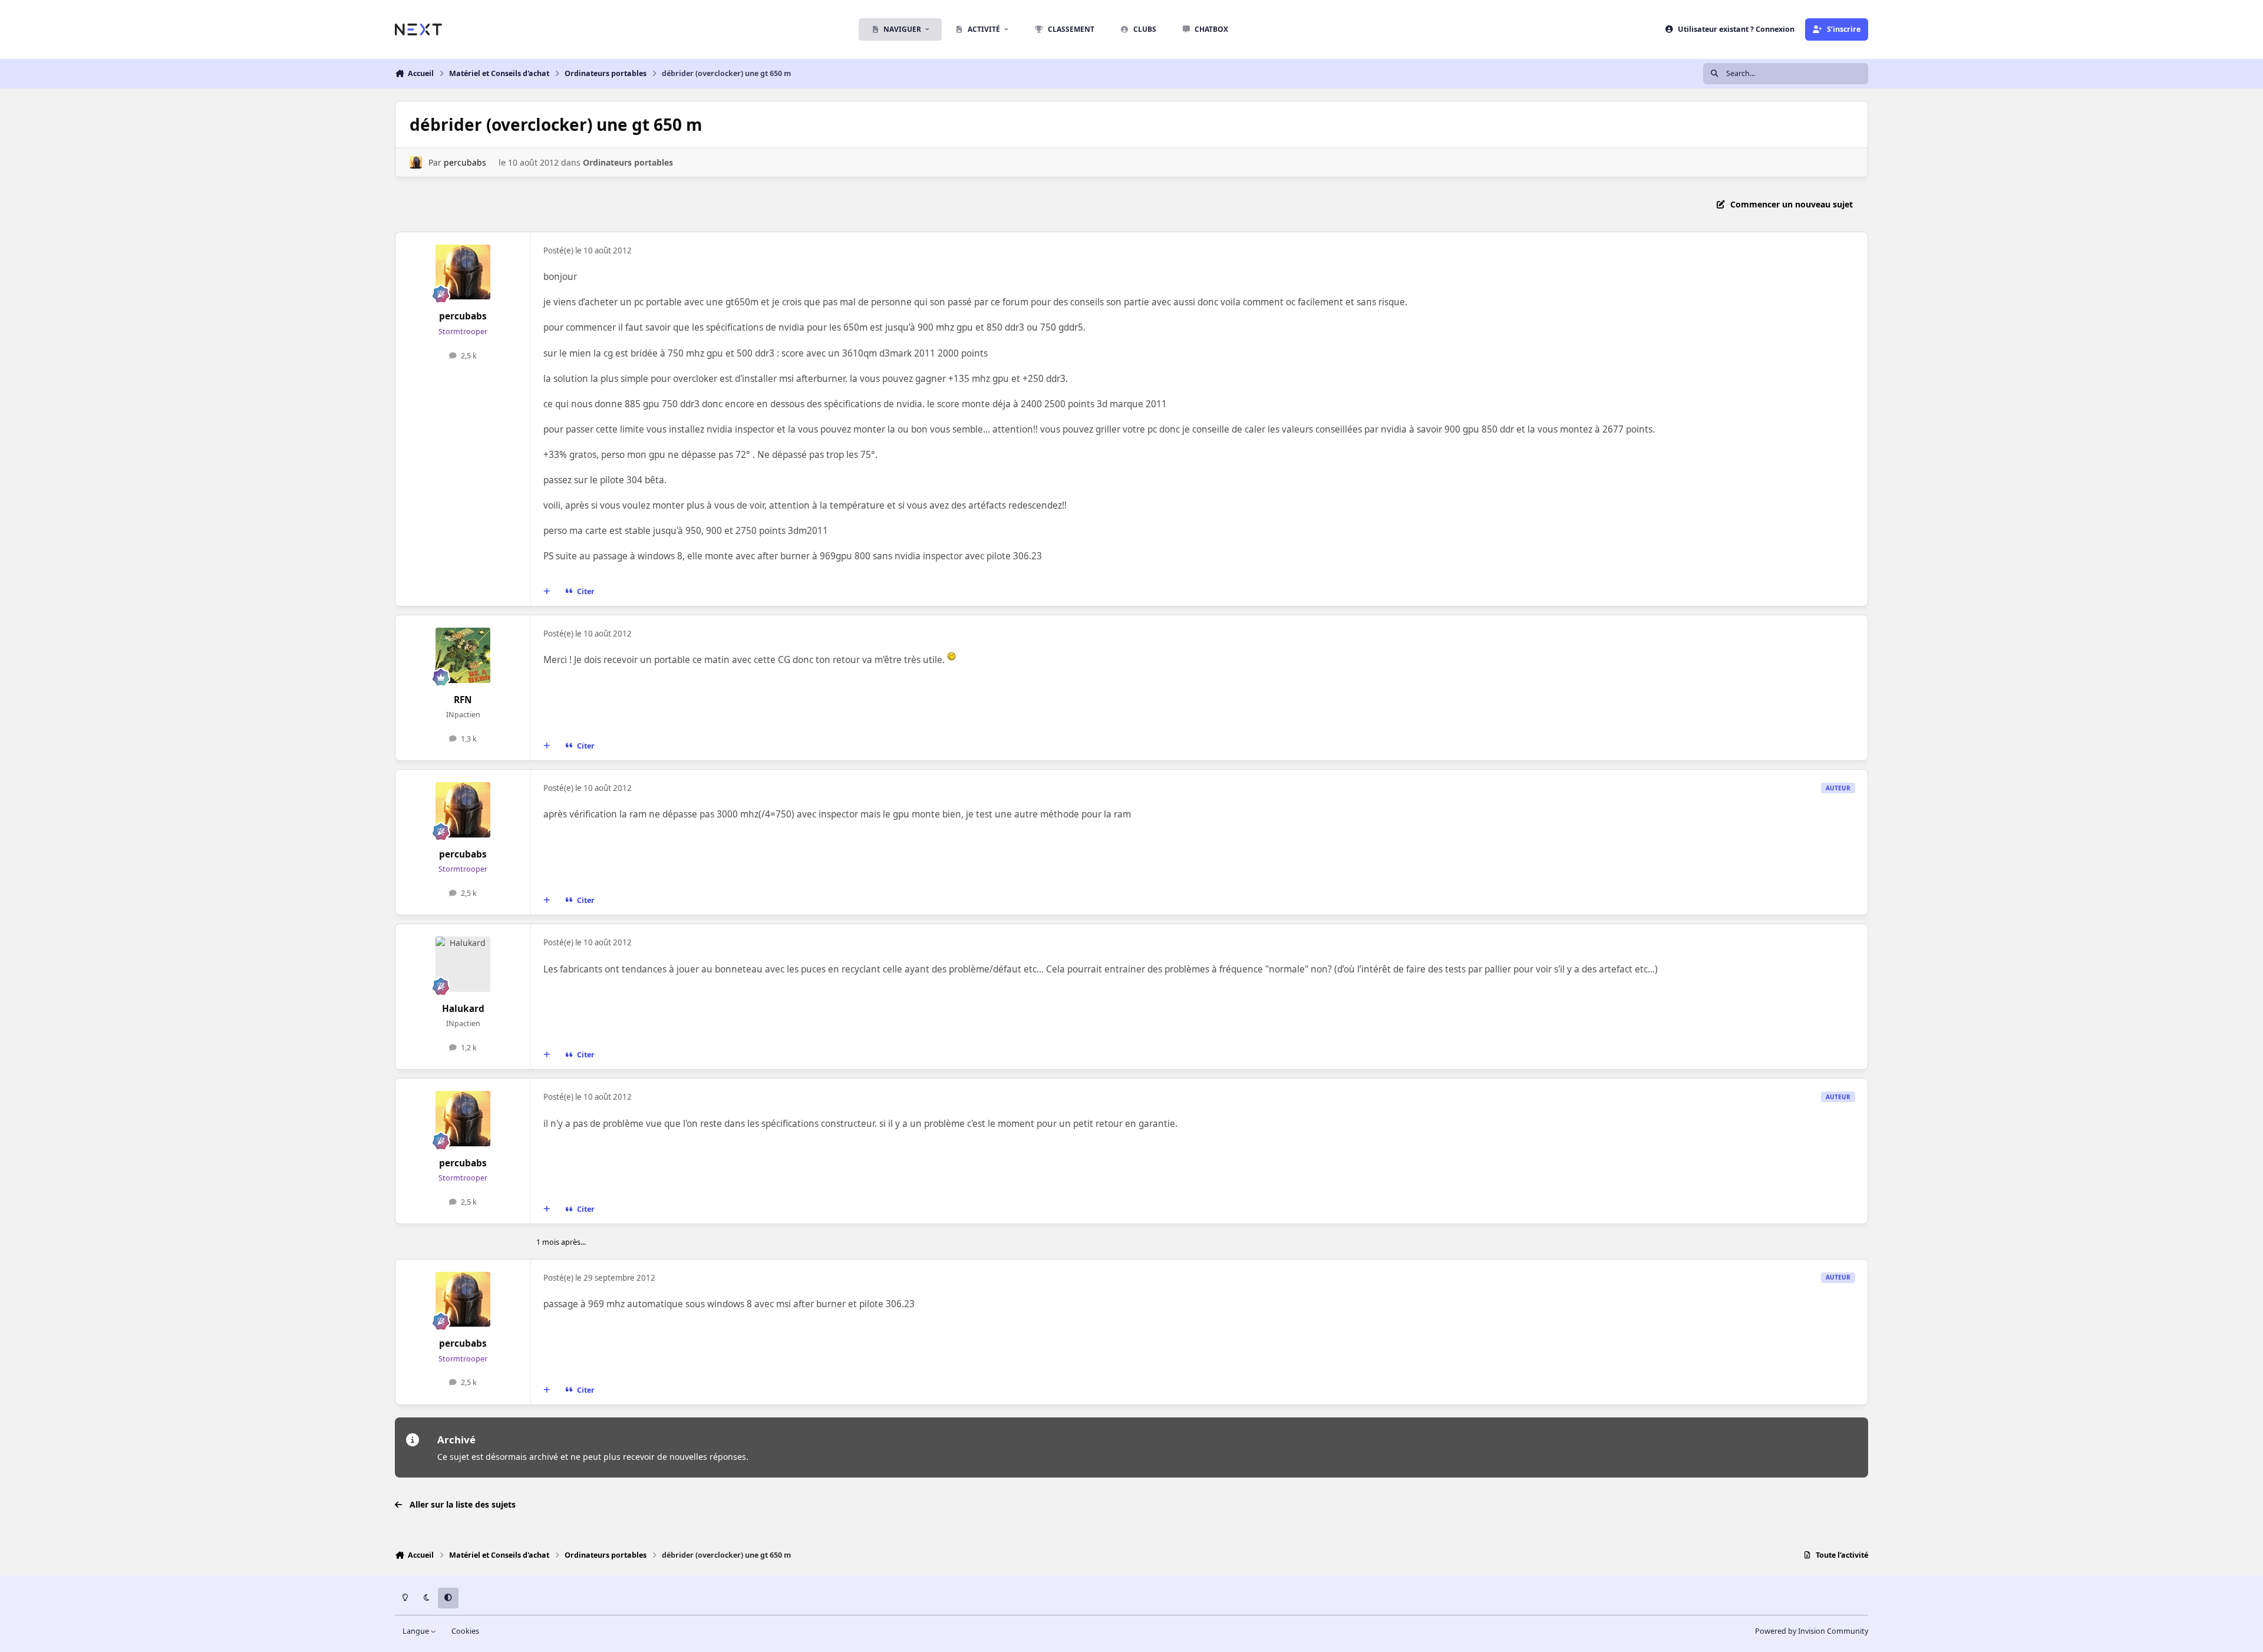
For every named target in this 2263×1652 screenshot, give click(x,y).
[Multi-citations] (547, 592)
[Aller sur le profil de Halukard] (463, 964)
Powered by (1812, 1631)
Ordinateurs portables (628, 162)
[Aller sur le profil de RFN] (463, 655)
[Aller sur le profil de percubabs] (416, 162)
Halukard (463, 1009)
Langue (417, 1631)
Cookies (465, 1631)
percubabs (465, 162)
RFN (463, 700)
